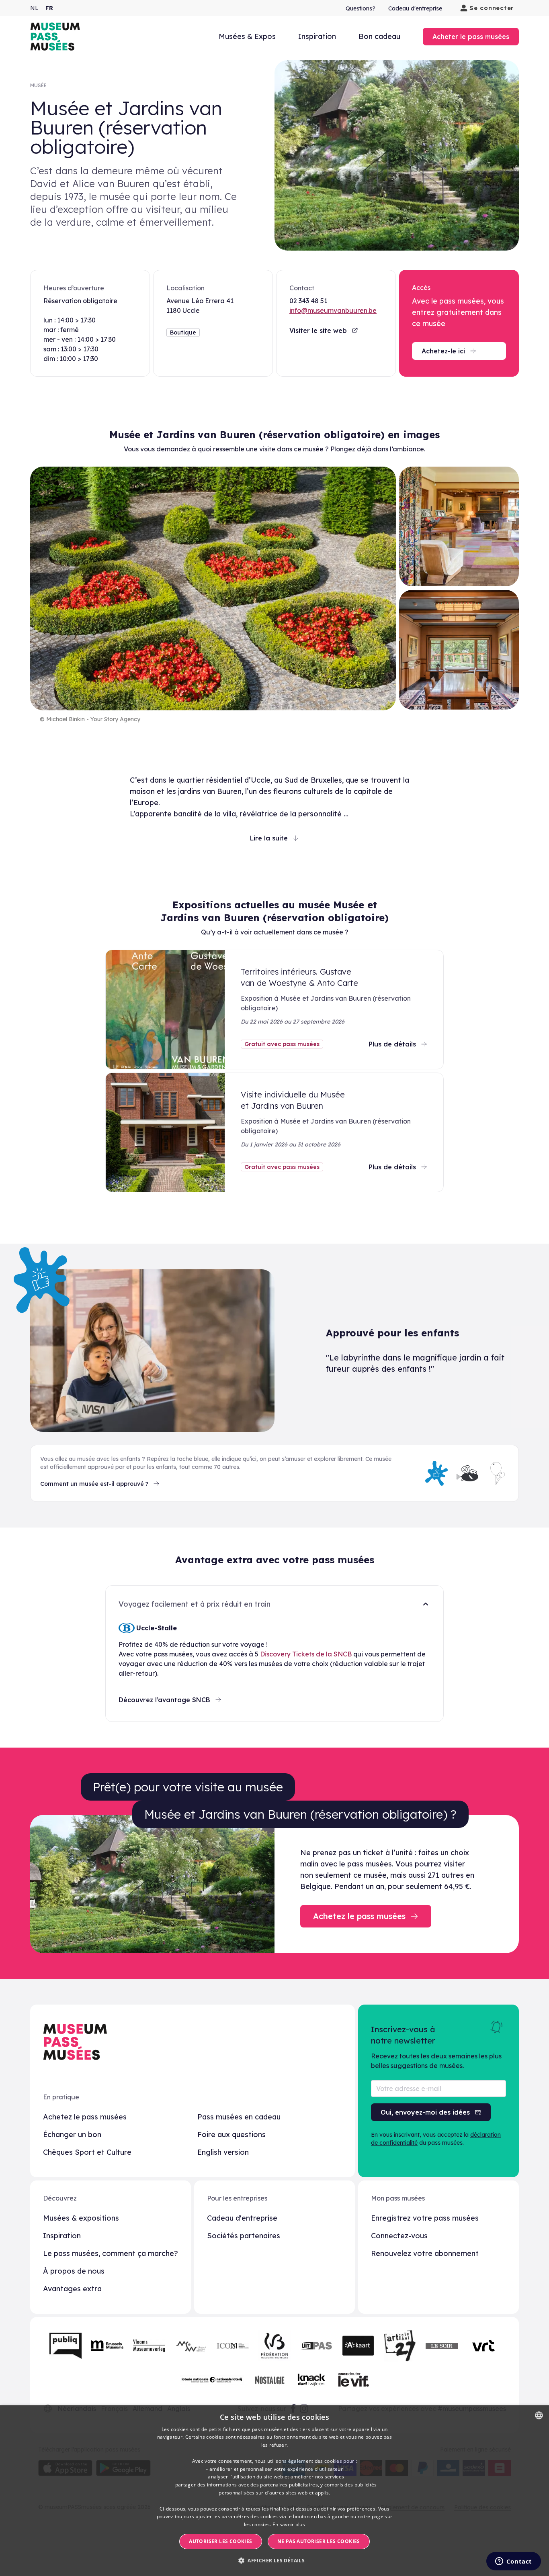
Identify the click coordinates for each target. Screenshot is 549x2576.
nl (34, 8)
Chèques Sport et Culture (87, 2152)
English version (223, 2152)
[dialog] (274, 2491)
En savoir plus (289, 2524)
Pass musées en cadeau (239, 2117)
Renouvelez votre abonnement (425, 2253)
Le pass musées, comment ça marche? (111, 2253)
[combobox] (539, 2415)
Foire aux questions (231, 2134)
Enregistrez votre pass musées (425, 2218)
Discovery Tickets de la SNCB (306, 1654)
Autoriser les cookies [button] (220, 2541)
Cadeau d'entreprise (415, 8)
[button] (274, 2561)
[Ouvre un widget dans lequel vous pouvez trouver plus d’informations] (513, 2562)
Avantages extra (72, 2289)
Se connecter (492, 8)
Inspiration (317, 36)
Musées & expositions (81, 2218)
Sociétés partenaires (244, 2236)
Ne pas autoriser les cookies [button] (319, 2541)
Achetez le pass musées (85, 2117)
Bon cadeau (379, 36)
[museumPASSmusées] (55, 37)
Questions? (361, 8)
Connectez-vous (399, 2236)
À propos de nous (74, 2271)
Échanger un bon (72, 2134)
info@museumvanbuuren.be (333, 310)
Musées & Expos (247, 36)
